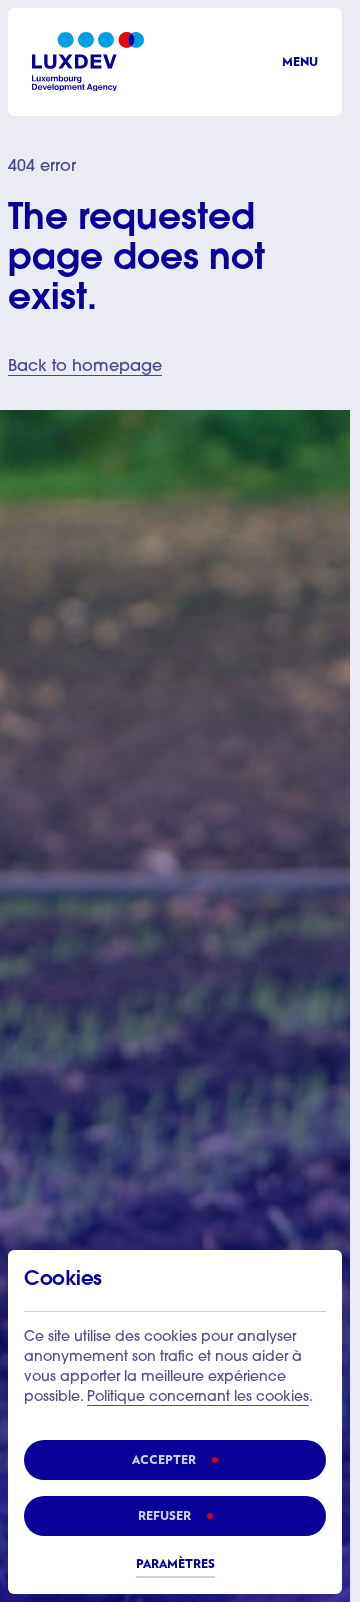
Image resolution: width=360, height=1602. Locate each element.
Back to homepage (85, 367)
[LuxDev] (88, 61)
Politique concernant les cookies (198, 1398)
